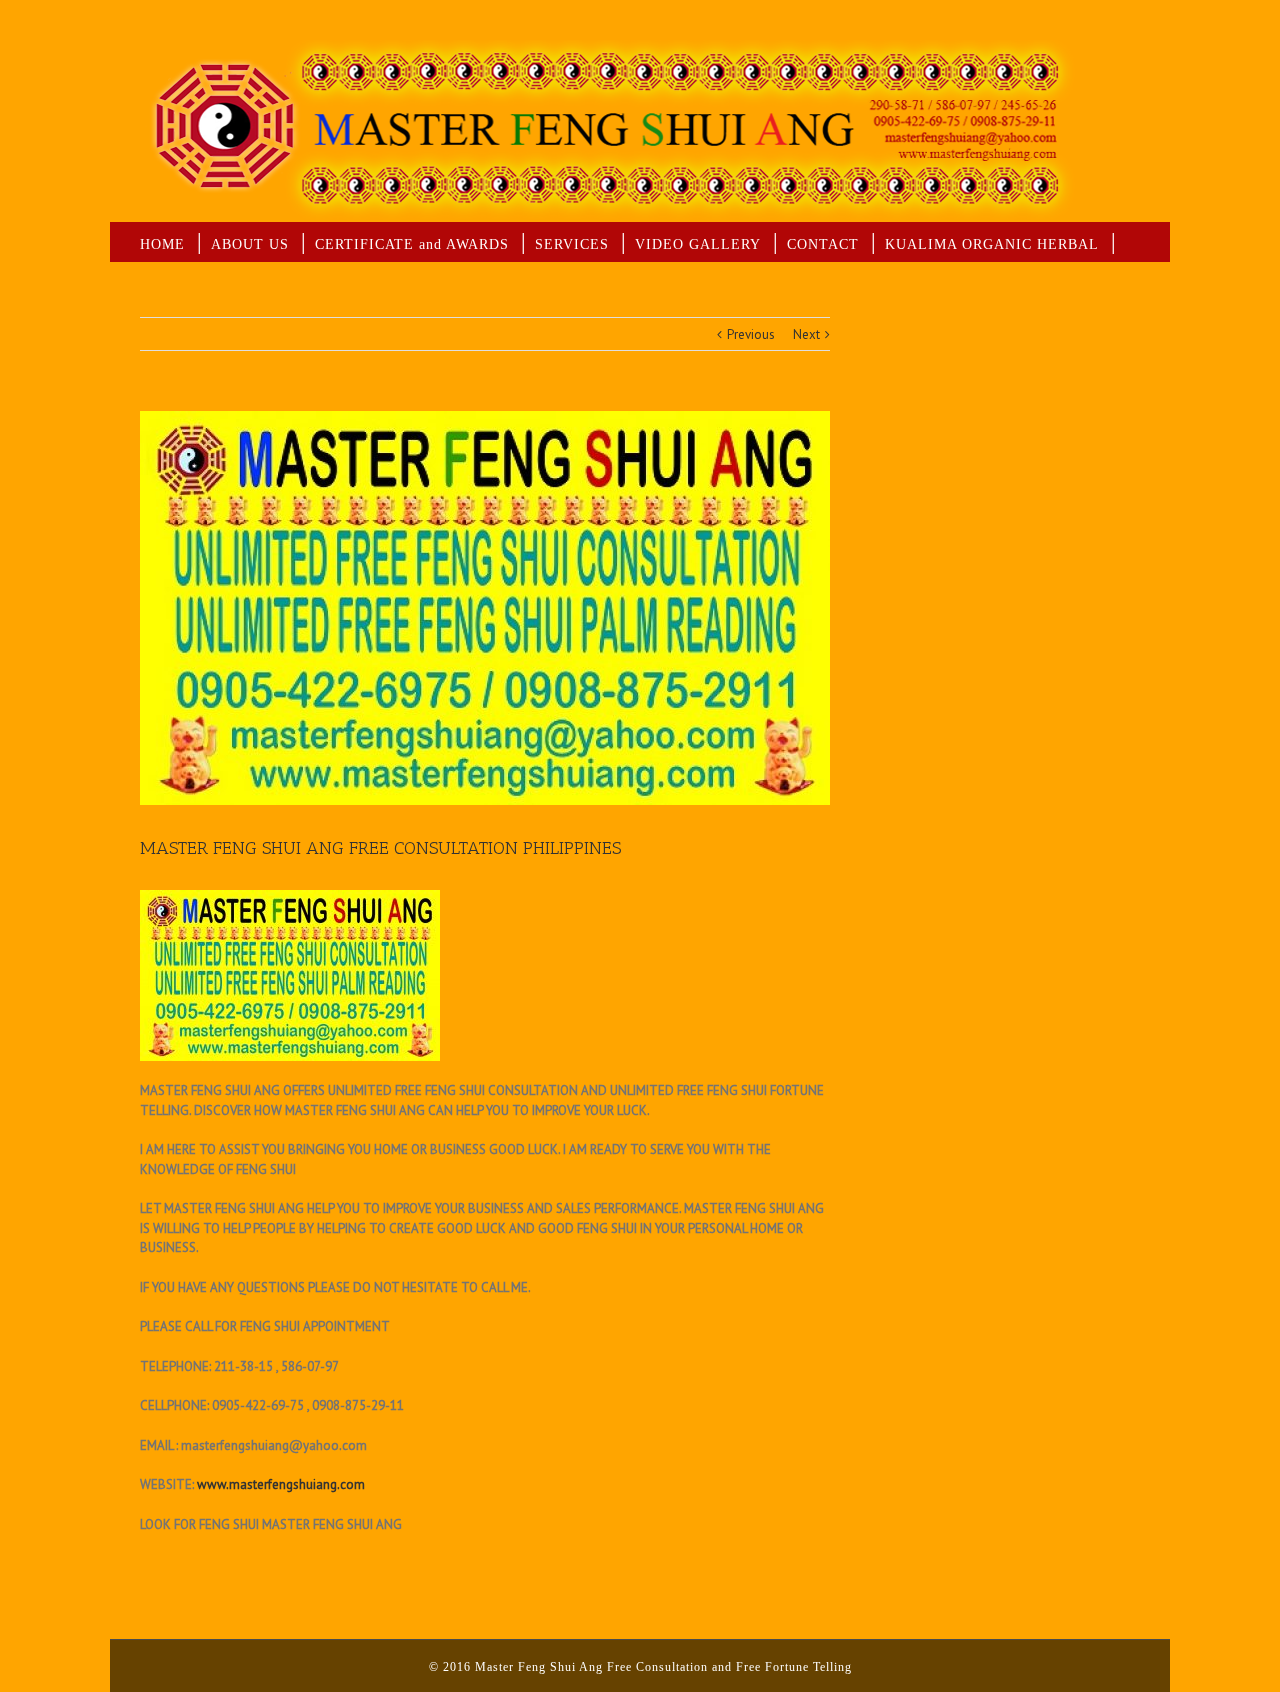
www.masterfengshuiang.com (281, 1484)
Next (806, 334)
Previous (751, 334)
